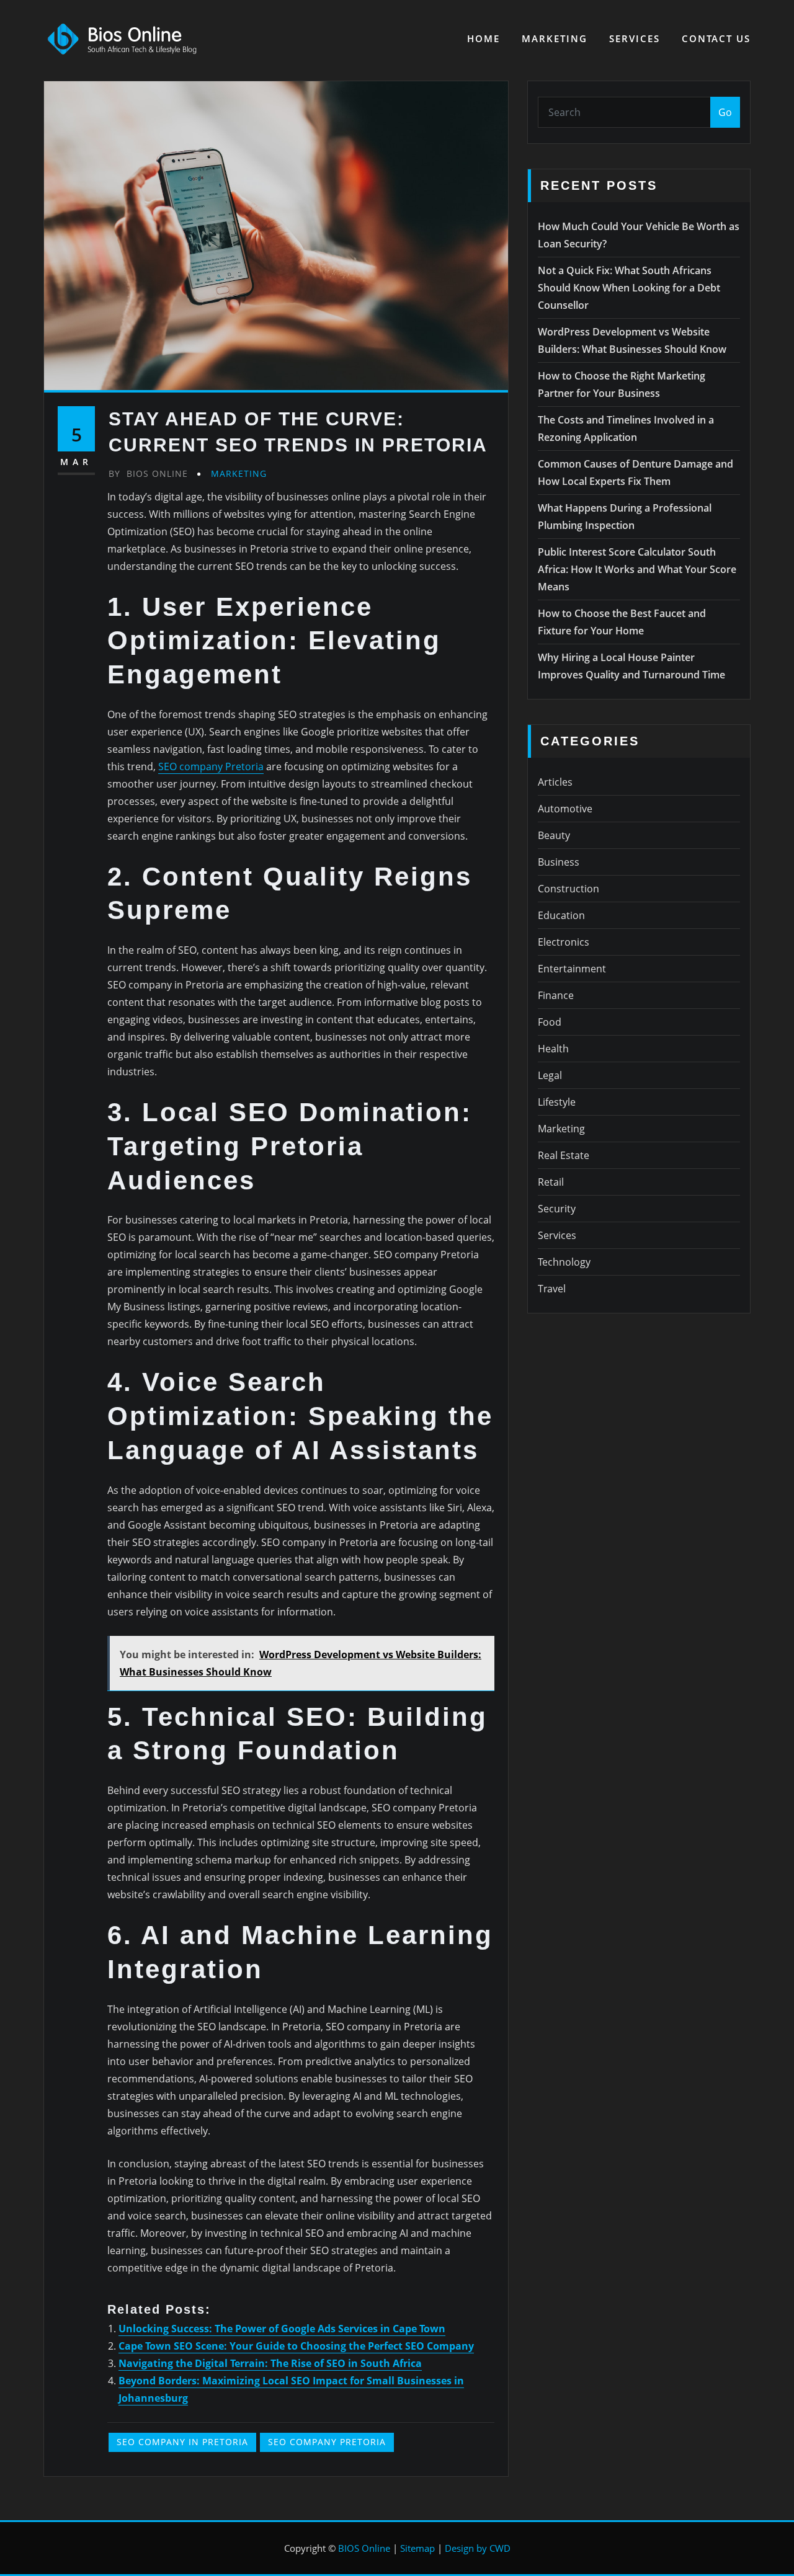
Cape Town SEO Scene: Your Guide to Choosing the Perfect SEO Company (296, 2346)
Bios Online (148, 473)
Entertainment (572, 969)
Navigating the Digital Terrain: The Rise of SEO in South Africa (270, 2363)
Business (559, 862)
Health (553, 1049)
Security (557, 1209)
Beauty (554, 835)
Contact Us (716, 38)
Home (484, 38)
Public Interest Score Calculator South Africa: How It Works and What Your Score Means (637, 569)
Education (561, 915)
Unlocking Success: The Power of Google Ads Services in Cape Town (282, 2329)
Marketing (555, 38)
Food (550, 1022)
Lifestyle (557, 1102)
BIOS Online (364, 2548)
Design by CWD (478, 2548)
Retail (551, 1182)
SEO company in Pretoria (182, 2442)
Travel (552, 1289)
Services (635, 38)
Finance (556, 995)
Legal (550, 1075)
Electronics (564, 942)
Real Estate (564, 1155)
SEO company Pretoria (211, 766)
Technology (564, 1262)
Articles (555, 782)
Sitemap (417, 2548)
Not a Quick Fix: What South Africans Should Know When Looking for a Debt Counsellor (629, 288)
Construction (569, 889)
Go (725, 112)
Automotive (565, 809)
